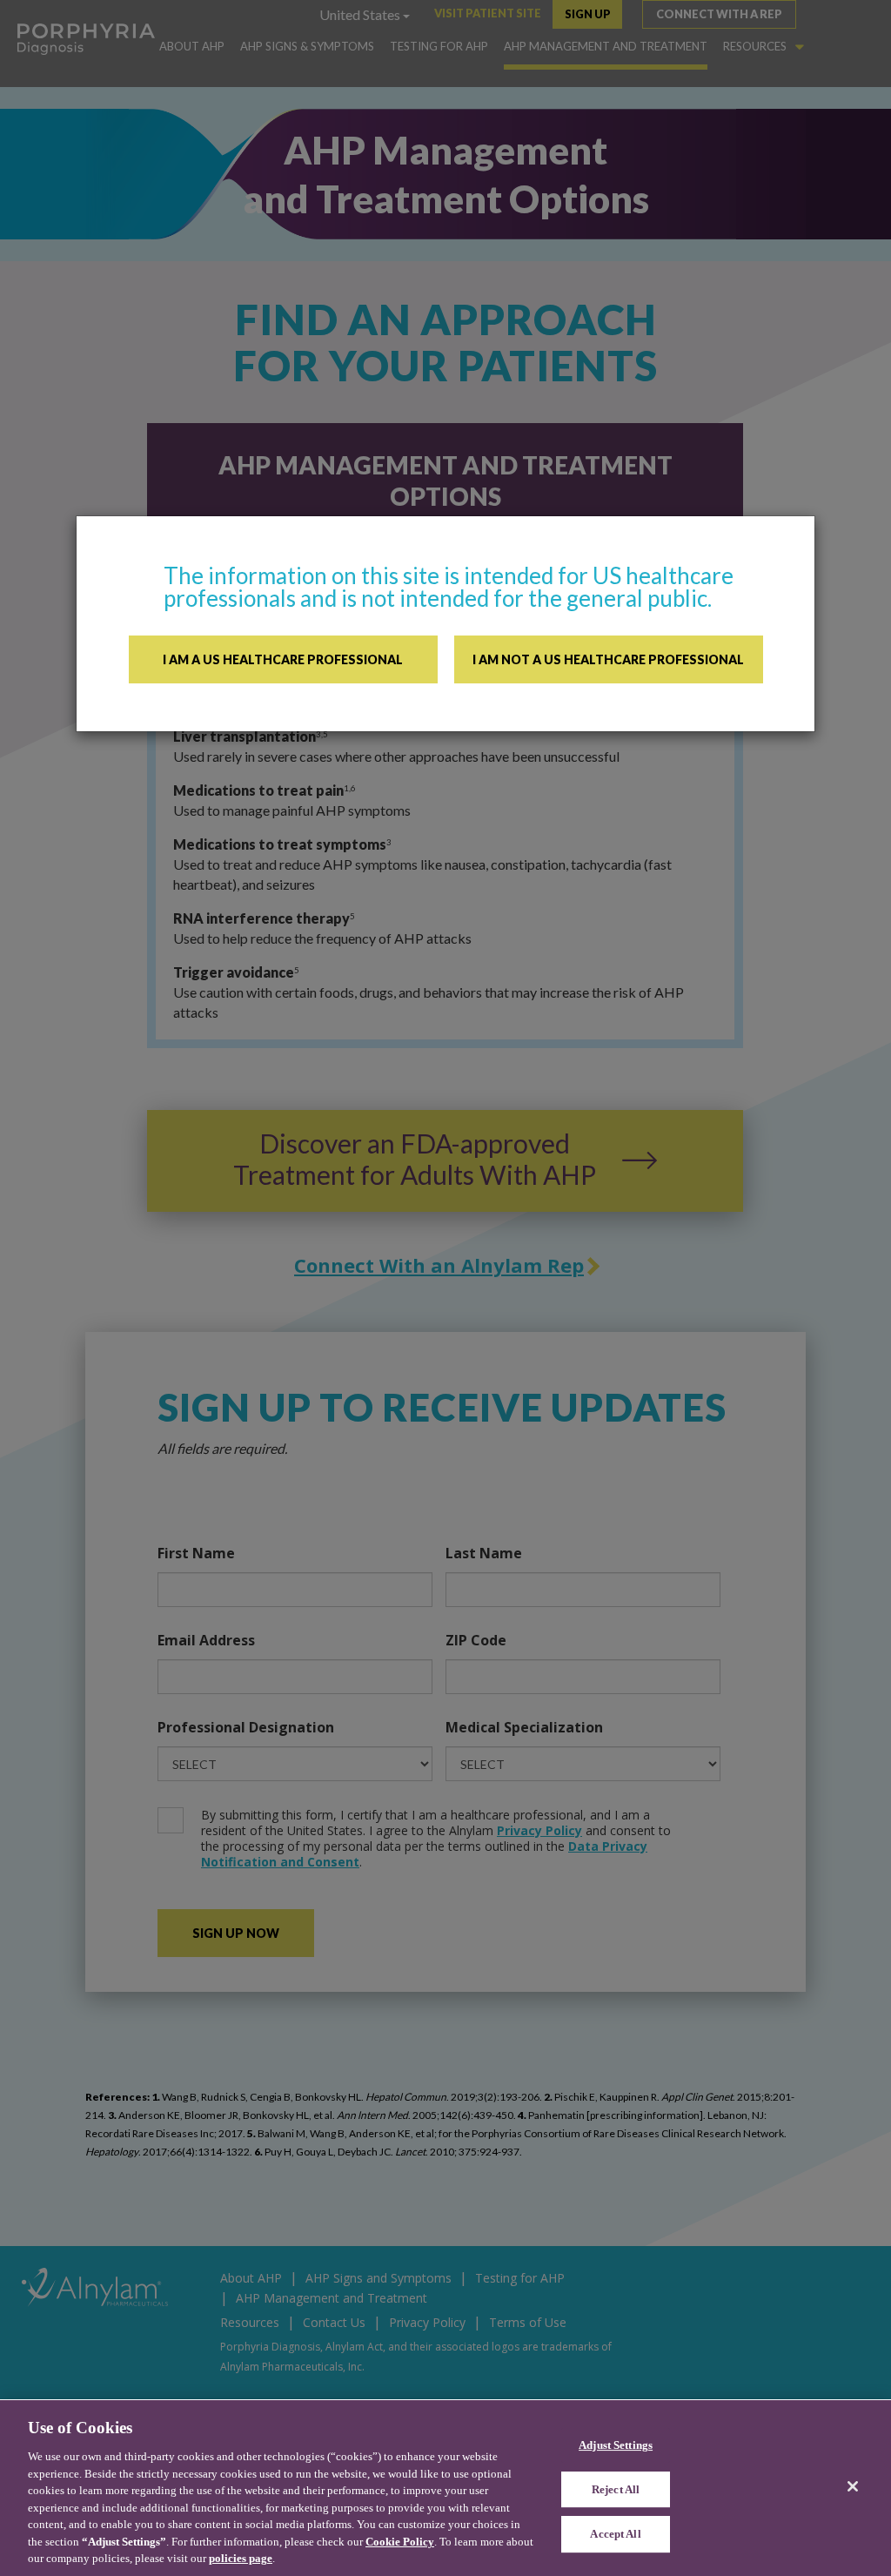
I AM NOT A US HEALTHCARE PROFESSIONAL (608, 659)
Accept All (615, 2535)
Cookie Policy (400, 2542)
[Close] (853, 2486)
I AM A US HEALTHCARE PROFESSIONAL (283, 659)
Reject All (616, 2489)
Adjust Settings (616, 2445)
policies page (241, 2558)
